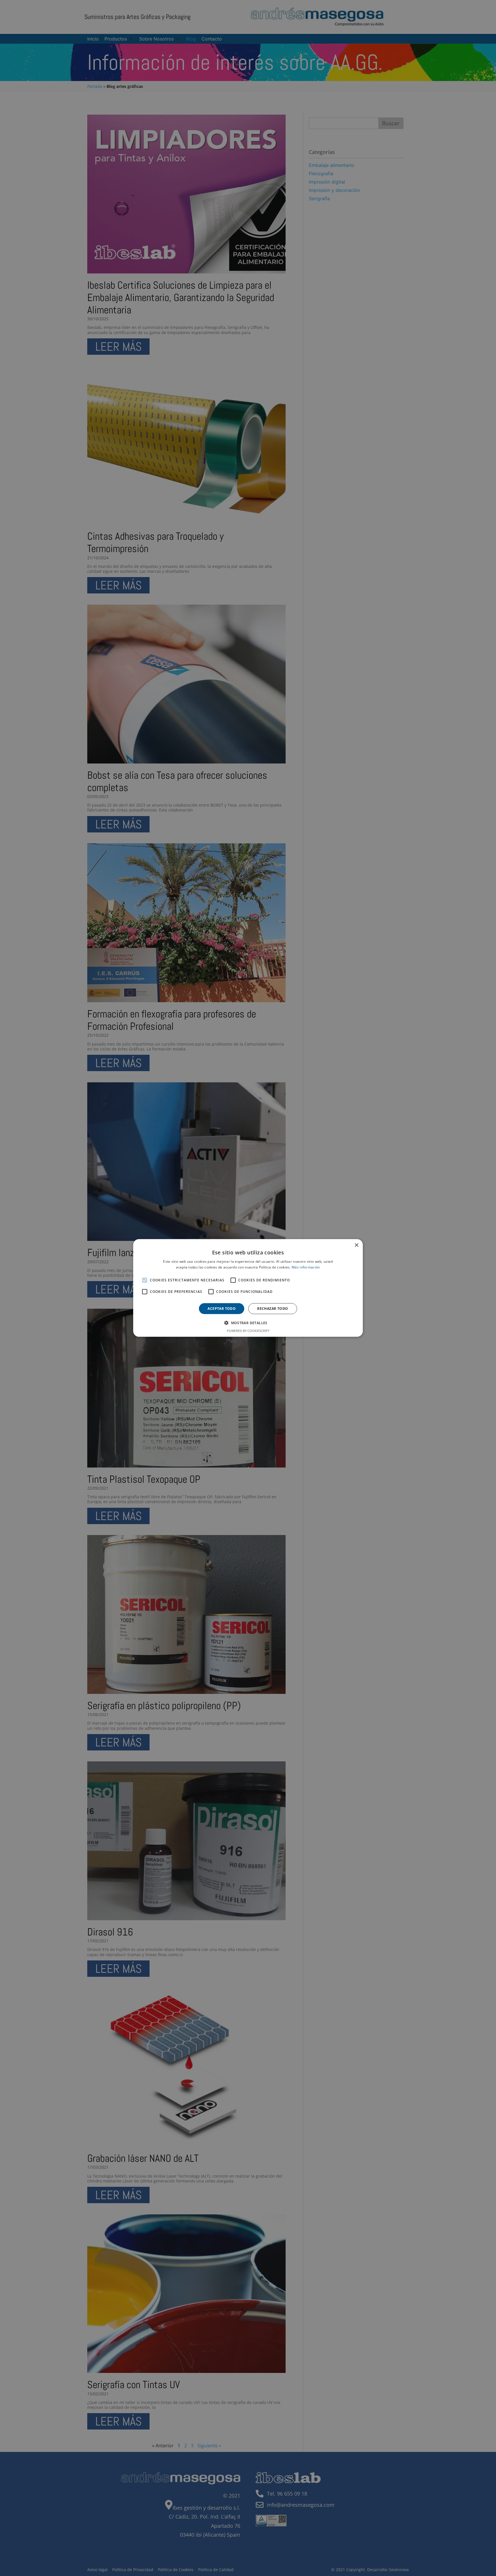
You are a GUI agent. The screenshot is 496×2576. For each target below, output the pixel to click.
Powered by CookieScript (248, 1331)
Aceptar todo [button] (222, 1309)
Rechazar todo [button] (273, 1309)
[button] (248, 1323)
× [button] (356, 1245)
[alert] (248, 1288)
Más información (306, 1267)
